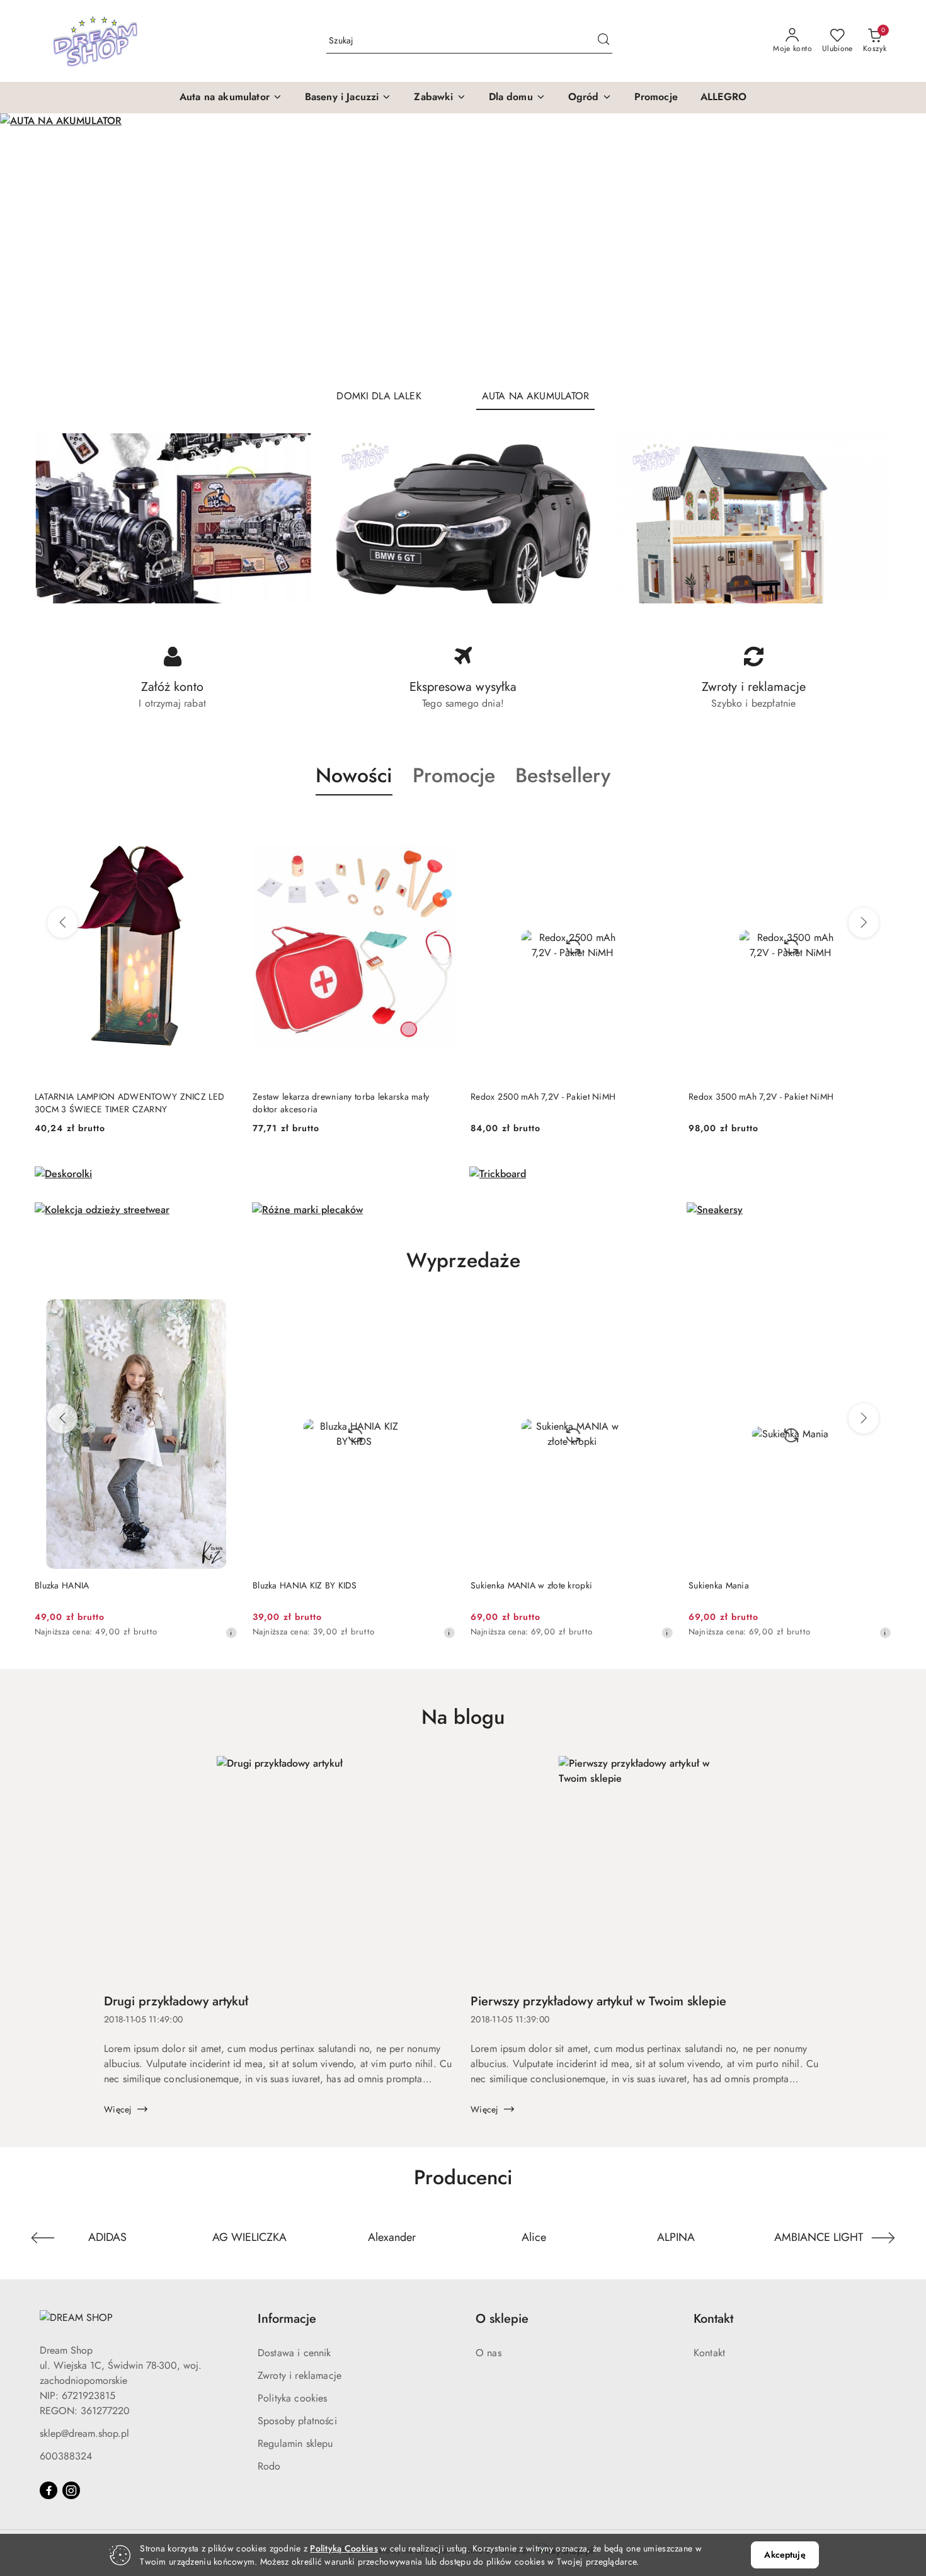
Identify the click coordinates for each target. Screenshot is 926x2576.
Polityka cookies (293, 2398)
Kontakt (709, 2353)
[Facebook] (49, 2490)
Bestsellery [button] (563, 775)
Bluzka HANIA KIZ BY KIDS (123, 1585)
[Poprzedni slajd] (28, 246)
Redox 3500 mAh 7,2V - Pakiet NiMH (543, 1097)
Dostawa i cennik (294, 2353)
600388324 (66, 2456)
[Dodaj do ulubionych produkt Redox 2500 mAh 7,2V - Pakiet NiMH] (441, 825)
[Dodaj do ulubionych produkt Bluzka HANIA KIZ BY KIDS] (260, 1314)
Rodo (269, 2466)
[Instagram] (71, 2490)
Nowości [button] (354, 775)
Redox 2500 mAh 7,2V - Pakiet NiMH (325, 1097)
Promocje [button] (454, 775)
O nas (489, 2353)
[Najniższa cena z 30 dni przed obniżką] (268, 1633)
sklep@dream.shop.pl (84, 2433)
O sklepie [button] (502, 2319)
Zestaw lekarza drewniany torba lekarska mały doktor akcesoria (123, 1103)
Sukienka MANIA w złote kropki (350, 1585)
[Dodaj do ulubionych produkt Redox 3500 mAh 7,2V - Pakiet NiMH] (659, 825)
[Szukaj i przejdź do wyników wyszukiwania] (603, 41)
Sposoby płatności (297, 2421)
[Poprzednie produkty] (62, 923)
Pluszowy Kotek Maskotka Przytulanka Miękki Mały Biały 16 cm (784, 1103)
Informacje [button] (287, 2319)
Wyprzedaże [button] (463, 1260)
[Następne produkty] (864, 923)
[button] (231, 98)
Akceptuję (785, 2555)
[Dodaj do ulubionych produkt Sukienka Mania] (695, 1314)
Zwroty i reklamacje (300, 2375)
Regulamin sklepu (295, 2443)
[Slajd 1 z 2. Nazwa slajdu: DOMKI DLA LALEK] (463, 246)
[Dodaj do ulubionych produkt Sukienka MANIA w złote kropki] (477, 1314)
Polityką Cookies (344, 2548)
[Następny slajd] (898, 246)
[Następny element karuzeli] (883, 2238)
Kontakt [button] (713, 2319)
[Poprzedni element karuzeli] (43, 2238)
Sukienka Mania (537, 1585)
